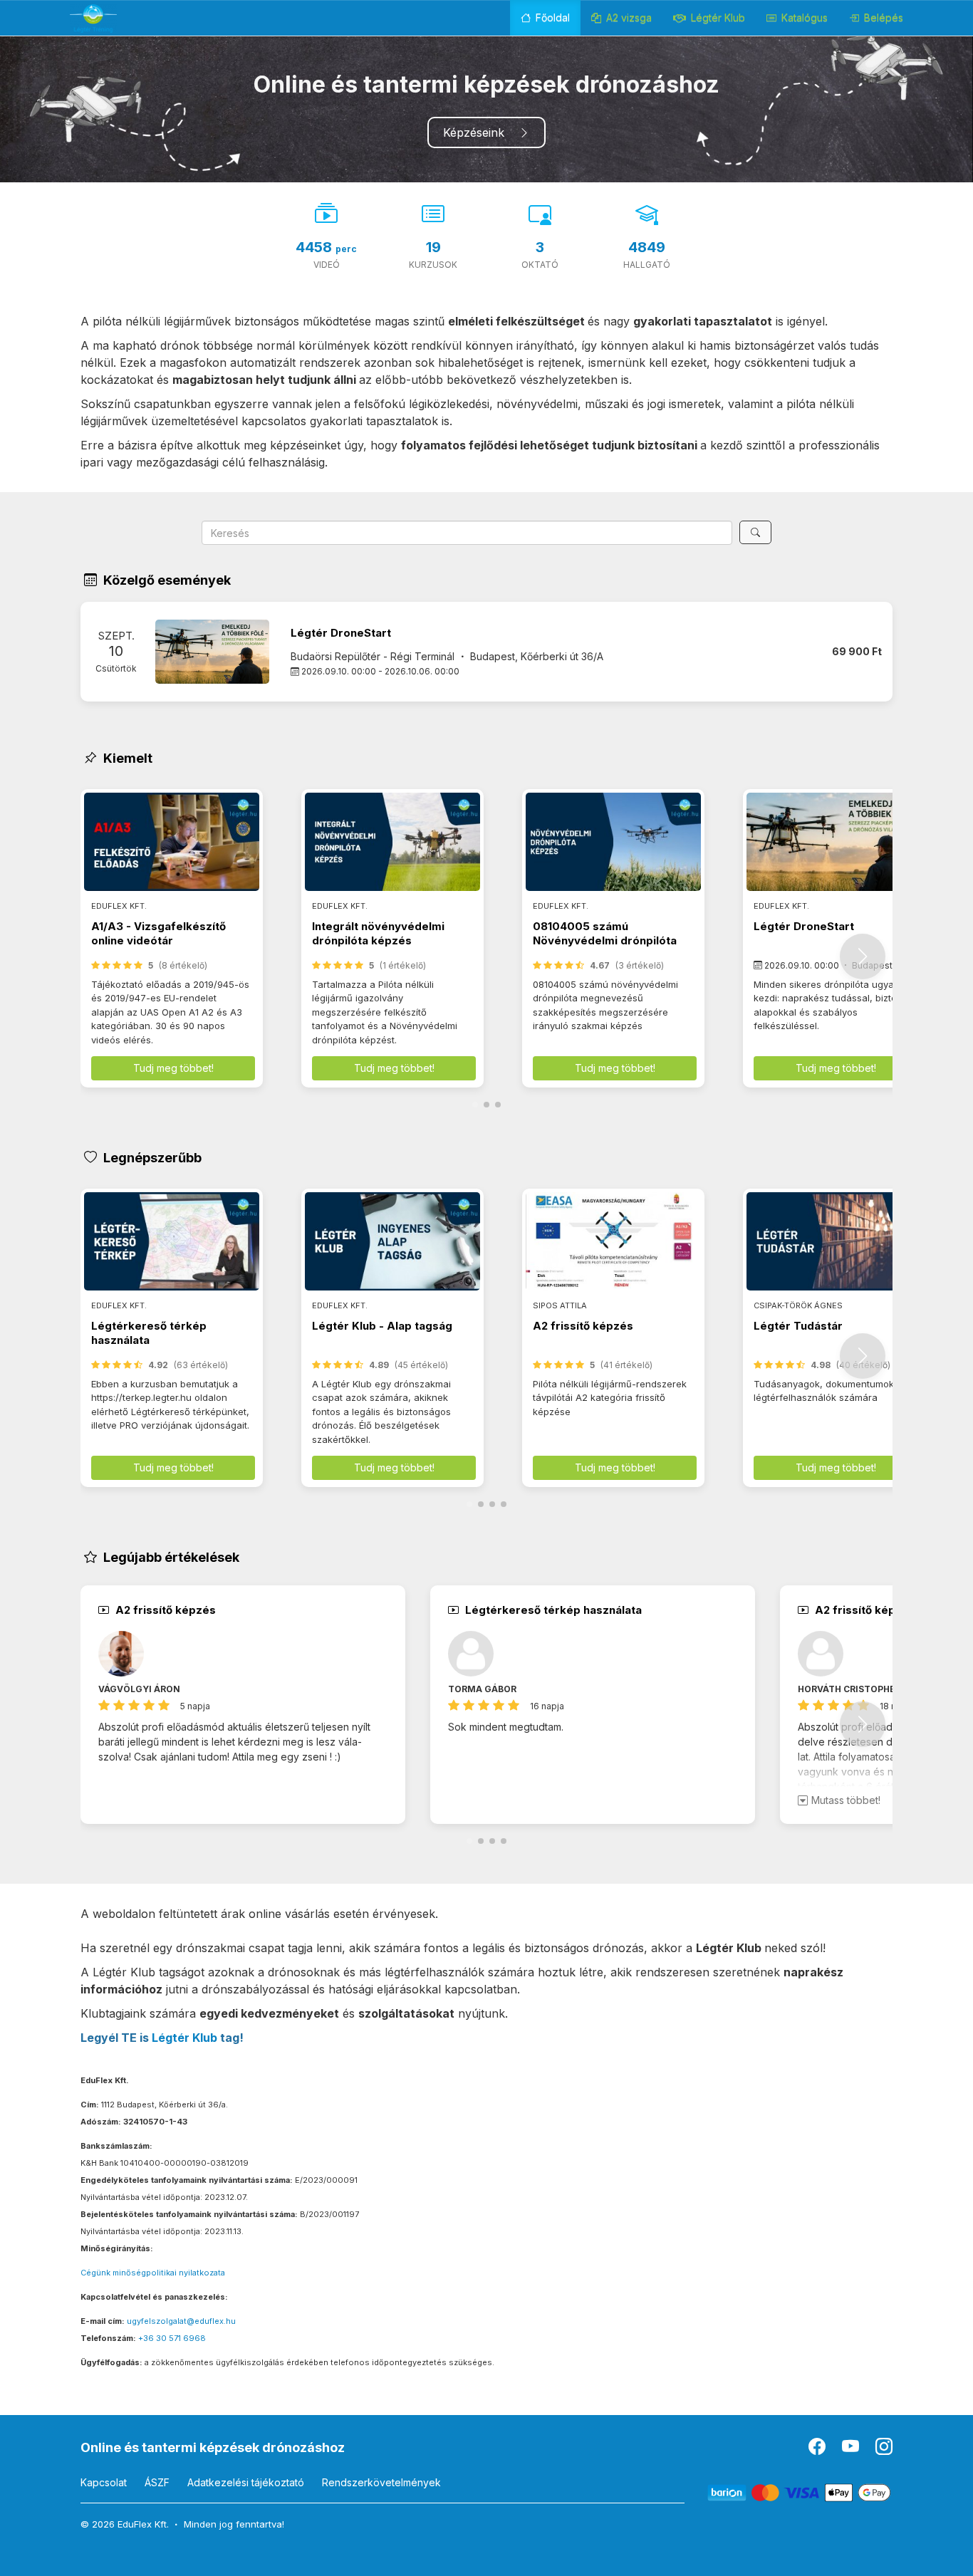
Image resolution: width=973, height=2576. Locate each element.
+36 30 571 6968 (172, 2338)
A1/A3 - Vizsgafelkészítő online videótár (158, 933)
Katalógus (803, 17)
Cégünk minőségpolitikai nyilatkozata (153, 2273)
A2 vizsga (628, 17)
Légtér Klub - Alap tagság (382, 1326)
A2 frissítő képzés (583, 1326)
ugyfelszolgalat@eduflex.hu (181, 2321)
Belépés (882, 17)
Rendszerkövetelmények (381, 2482)
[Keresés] (755, 532)
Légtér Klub (717, 17)
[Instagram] (884, 2450)
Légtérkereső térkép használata (149, 1333)
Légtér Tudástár (798, 1326)
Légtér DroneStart (341, 633)
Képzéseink (481, 132)
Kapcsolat (104, 2482)
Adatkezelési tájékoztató (246, 2482)
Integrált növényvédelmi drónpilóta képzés (378, 933)
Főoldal (551, 17)
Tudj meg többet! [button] (173, 1068)
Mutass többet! (846, 1800)
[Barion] (800, 2492)
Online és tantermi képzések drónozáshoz (213, 2447)
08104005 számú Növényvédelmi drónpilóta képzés (605, 941)
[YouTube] (852, 2450)
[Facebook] (818, 2450)
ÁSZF (157, 2482)
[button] (863, 956)
